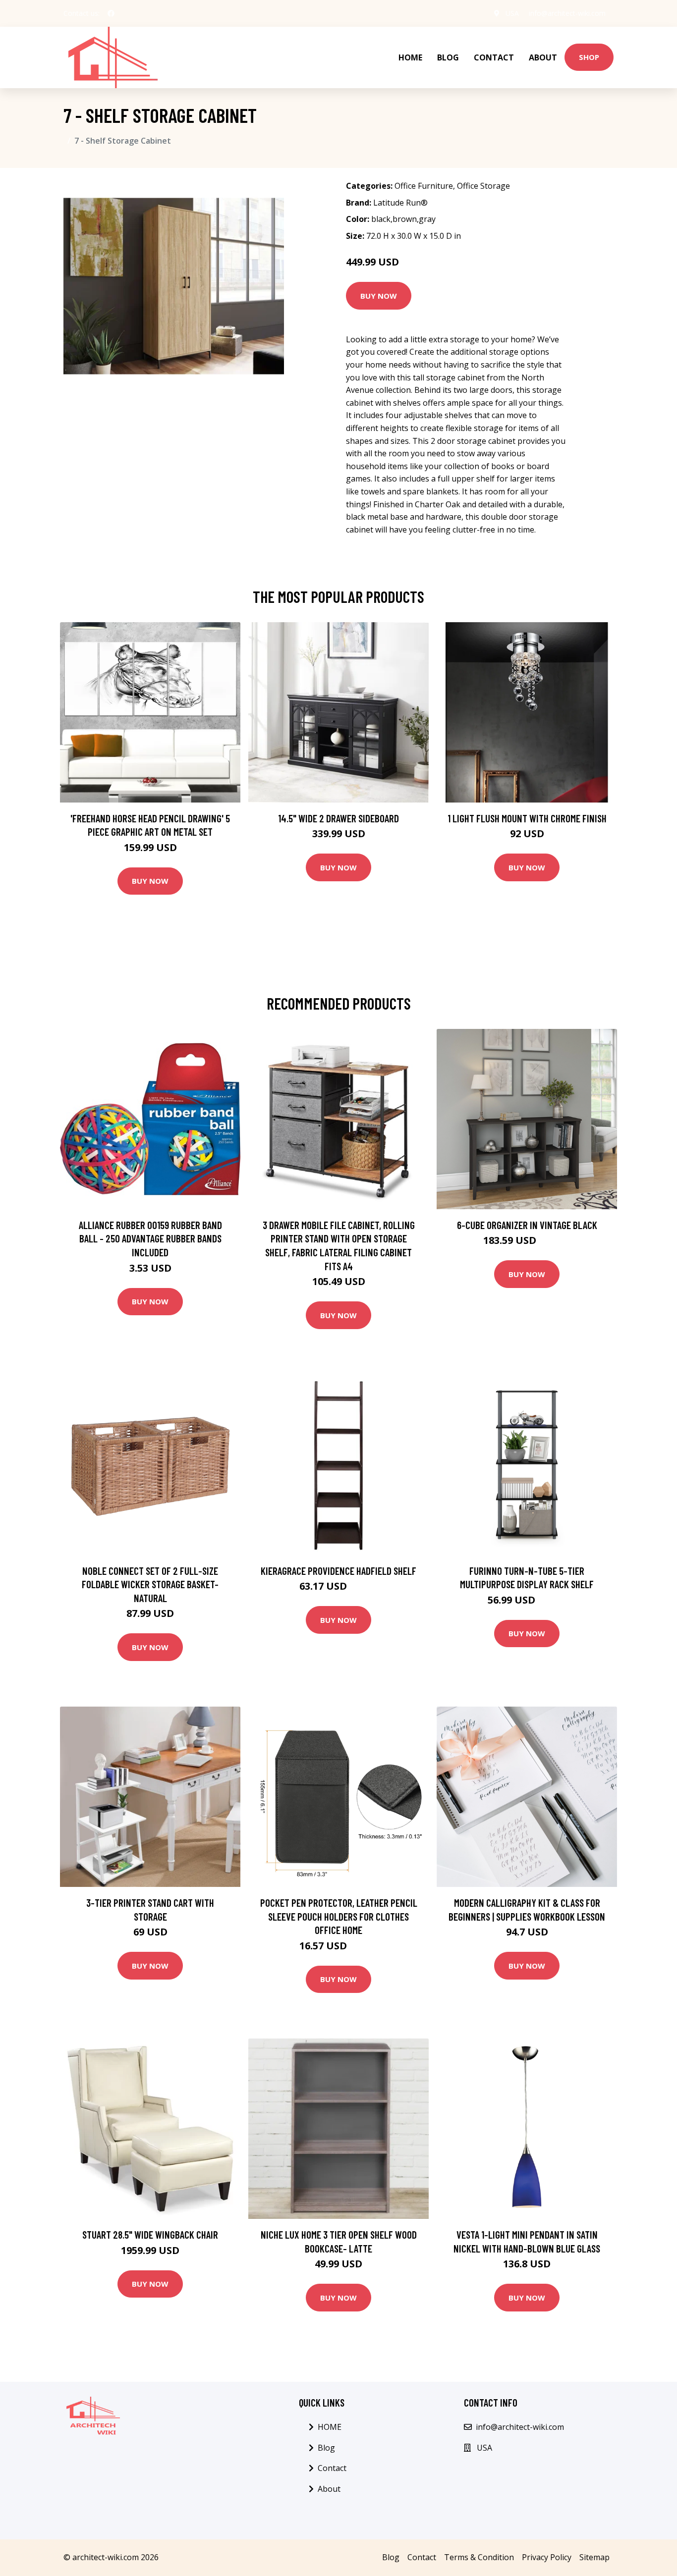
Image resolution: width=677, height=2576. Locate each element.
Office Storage (483, 186)
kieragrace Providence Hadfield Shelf (338, 1571)
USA (512, 13)
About (543, 57)
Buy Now (379, 296)
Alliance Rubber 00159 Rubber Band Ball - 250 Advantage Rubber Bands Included (150, 1238)
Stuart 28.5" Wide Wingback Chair (150, 2234)
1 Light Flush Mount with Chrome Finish (527, 818)
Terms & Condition (479, 2557)
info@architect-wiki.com (567, 13)
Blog (448, 57)
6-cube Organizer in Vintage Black (527, 1225)
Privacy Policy (547, 2557)
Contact (494, 57)
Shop (589, 57)
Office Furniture (424, 186)
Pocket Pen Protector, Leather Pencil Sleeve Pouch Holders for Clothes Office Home (339, 1916)
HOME (410, 57)
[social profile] (111, 13)
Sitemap (594, 2557)
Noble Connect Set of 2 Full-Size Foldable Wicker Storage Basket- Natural (150, 1584)
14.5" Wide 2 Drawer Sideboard (338, 818)
